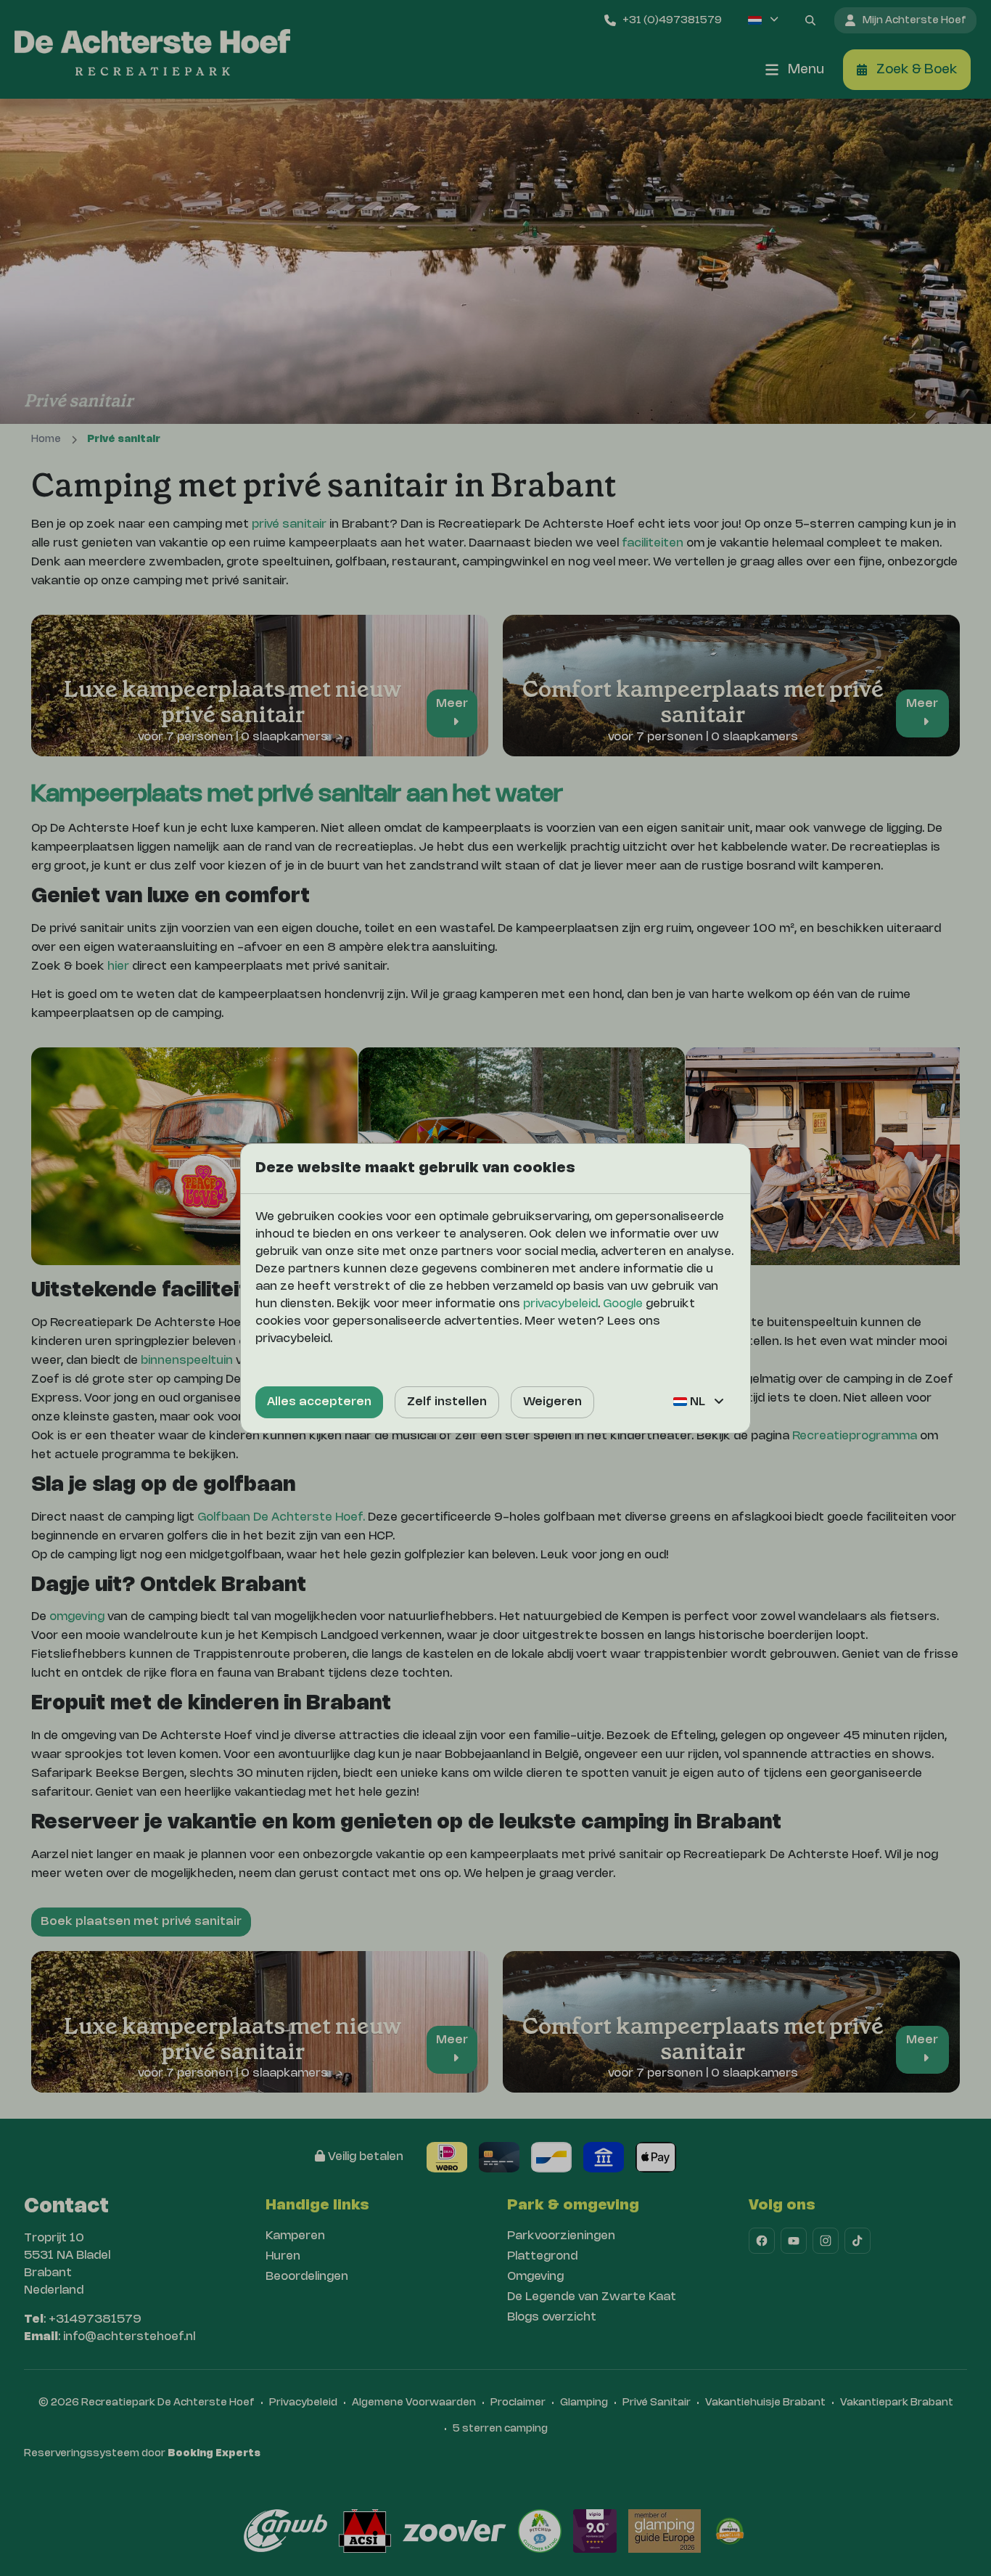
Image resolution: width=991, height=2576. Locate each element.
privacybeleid (560, 1304)
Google (623, 1304)
